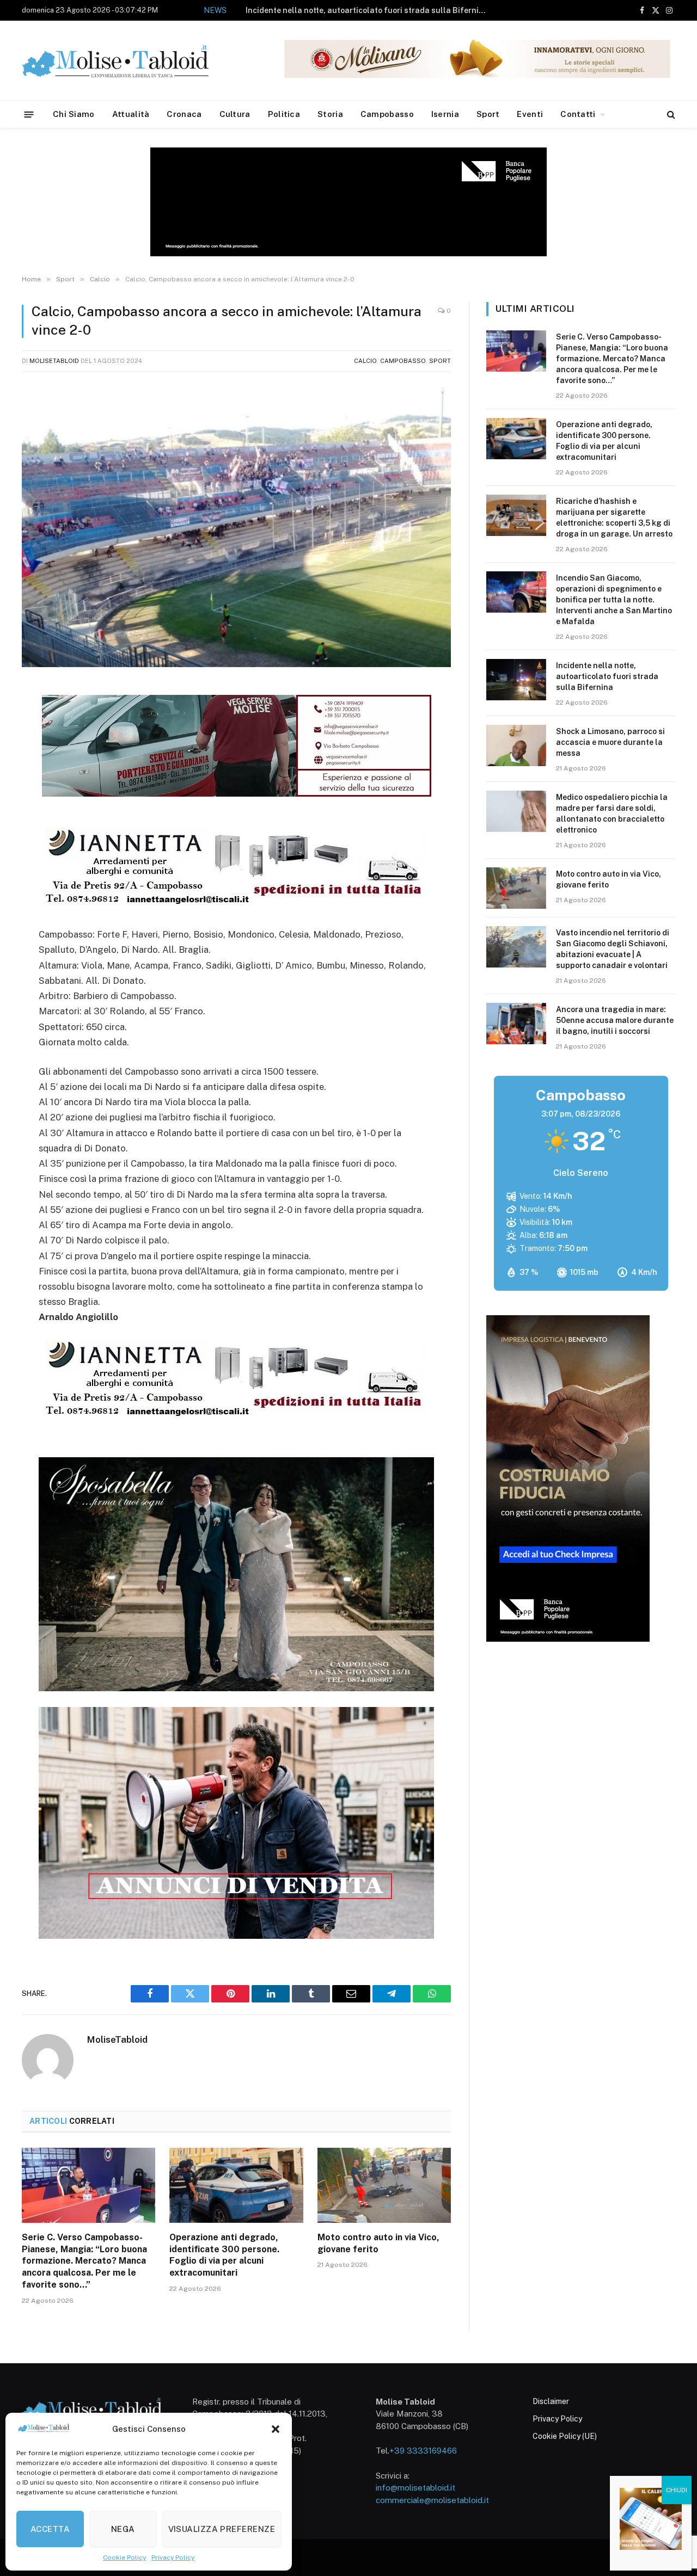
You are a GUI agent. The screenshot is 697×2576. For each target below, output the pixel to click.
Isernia (445, 114)
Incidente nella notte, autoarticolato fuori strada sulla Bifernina (607, 676)
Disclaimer (551, 2401)
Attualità (131, 114)
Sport (488, 114)
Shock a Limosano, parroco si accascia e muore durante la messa (367, 10)
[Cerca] (670, 115)
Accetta (50, 2529)
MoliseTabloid (54, 361)
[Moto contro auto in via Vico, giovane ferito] (384, 2185)
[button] (276, 2429)
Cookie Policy (124, 2557)
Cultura (235, 114)
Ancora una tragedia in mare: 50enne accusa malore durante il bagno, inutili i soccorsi (615, 1020)
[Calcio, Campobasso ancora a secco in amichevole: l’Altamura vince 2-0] (236, 527)
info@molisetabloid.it (415, 2488)
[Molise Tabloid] (131, 61)
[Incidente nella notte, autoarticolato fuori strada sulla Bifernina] (516, 680)
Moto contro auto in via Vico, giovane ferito (378, 2243)
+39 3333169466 (423, 2451)
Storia (330, 114)
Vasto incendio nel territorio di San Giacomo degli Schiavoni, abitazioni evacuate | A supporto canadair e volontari (613, 949)
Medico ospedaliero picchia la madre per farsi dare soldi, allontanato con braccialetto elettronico (612, 814)
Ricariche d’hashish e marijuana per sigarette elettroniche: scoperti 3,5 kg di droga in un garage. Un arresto (614, 517)
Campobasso (387, 114)
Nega (123, 2529)
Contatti (578, 114)
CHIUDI (677, 2490)
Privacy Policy (173, 2557)
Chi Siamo (74, 114)
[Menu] (29, 114)
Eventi (530, 114)
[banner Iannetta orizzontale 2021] (233, 905)
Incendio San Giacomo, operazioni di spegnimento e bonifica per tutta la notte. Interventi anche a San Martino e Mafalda (614, 600)
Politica (284, 114)
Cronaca (184, 114)
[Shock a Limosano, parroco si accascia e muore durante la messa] (516, 745)
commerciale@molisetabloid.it (432, 2500)
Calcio (365, 361)
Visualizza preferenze (222, 2529)
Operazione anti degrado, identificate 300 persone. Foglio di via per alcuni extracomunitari (224, 2255)
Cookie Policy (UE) (565, 2436)
